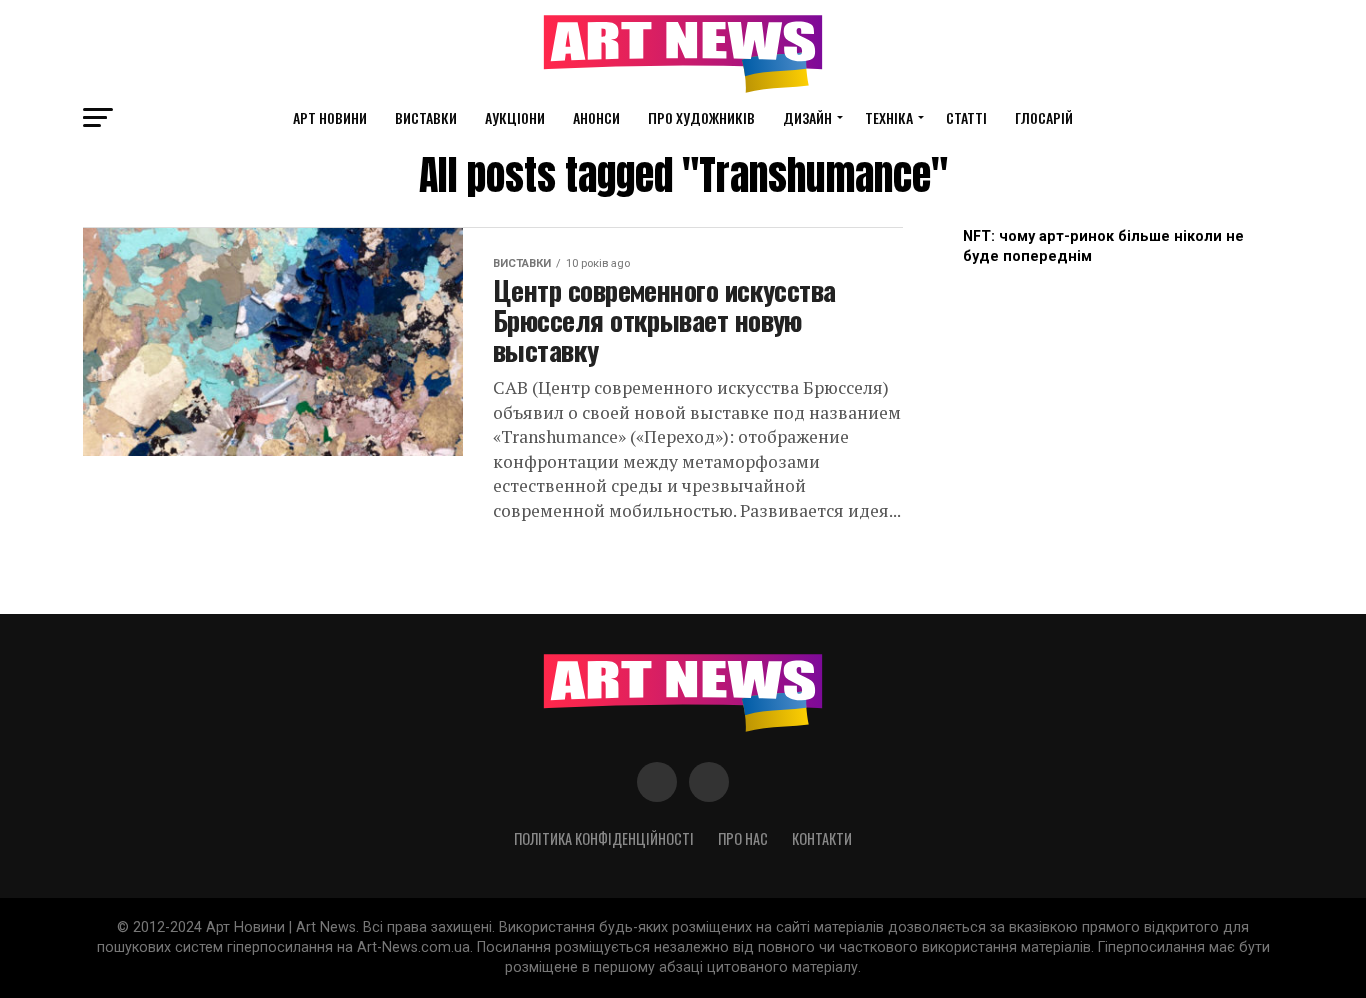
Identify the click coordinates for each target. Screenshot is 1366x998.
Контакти (822, 838)
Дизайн (807, 117)
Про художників (701, 117)
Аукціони (515, 117)
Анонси (596, 117)
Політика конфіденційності (604, 838)
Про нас (743, 838)
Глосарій (1044, 117)
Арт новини (330, 117)
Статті (966, 117)
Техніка (889, 117)
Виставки (426, 117)
